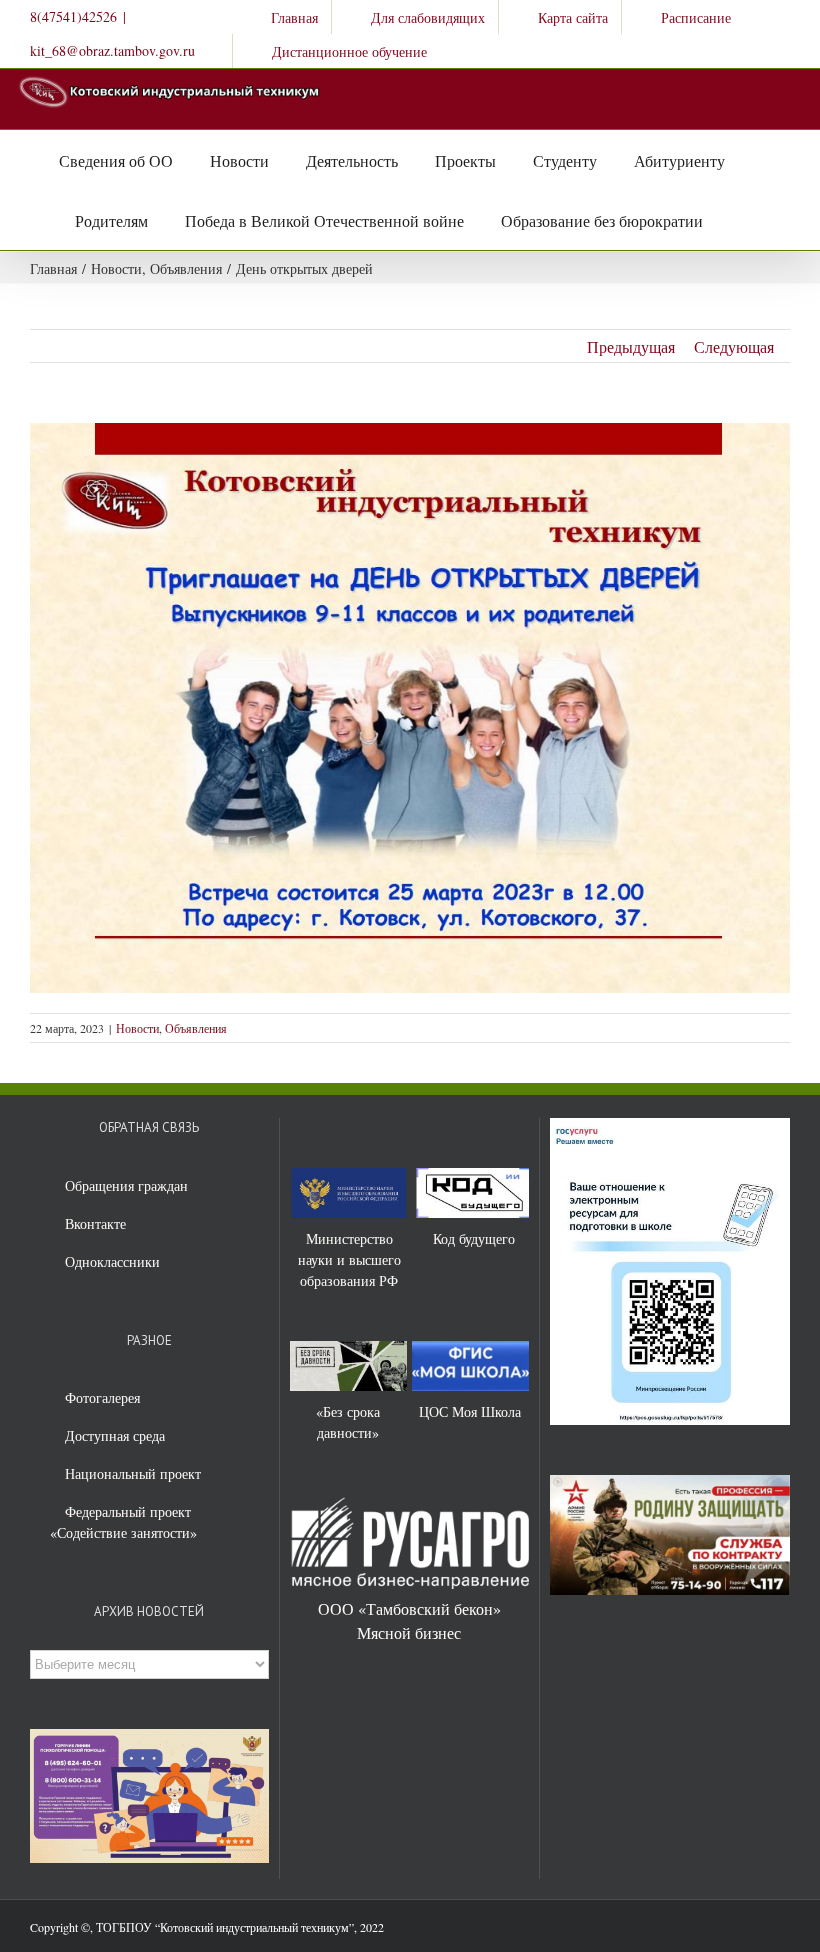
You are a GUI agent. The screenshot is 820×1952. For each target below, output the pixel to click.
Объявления (196, 1028)
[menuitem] (281, 17)
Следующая (734, 346)
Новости (137, 1028)
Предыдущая (631, 346)
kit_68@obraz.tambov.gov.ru (112, 50)
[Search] (724, 220)
